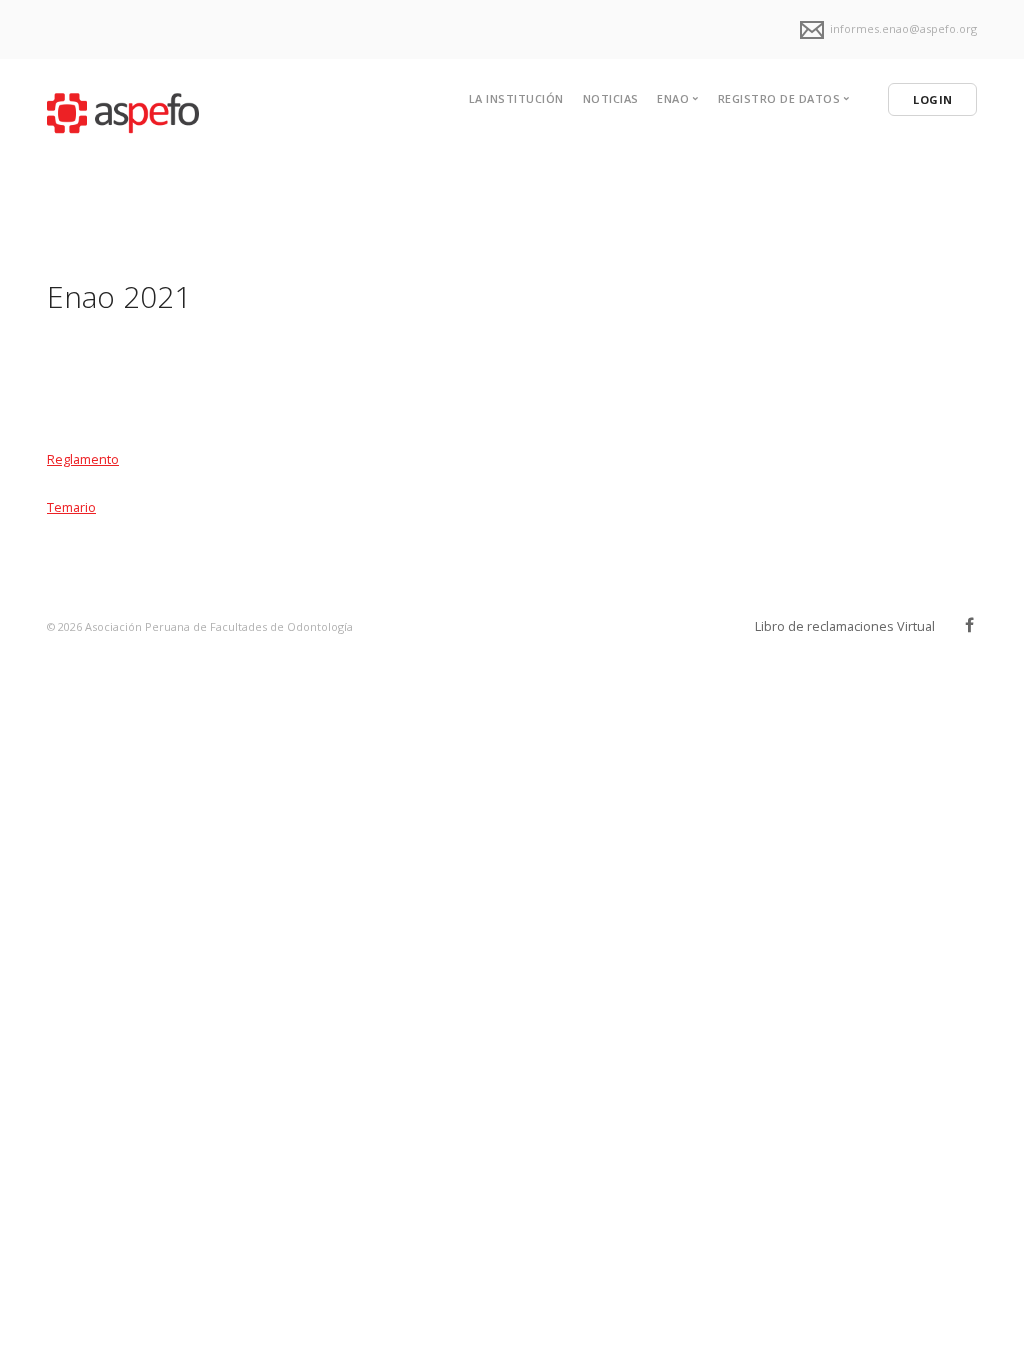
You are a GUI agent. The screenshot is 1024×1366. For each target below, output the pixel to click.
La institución (516, 98)
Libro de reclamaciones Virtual (845, 626)
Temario (71, 507)
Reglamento (83, 459)
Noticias (611, 98)
